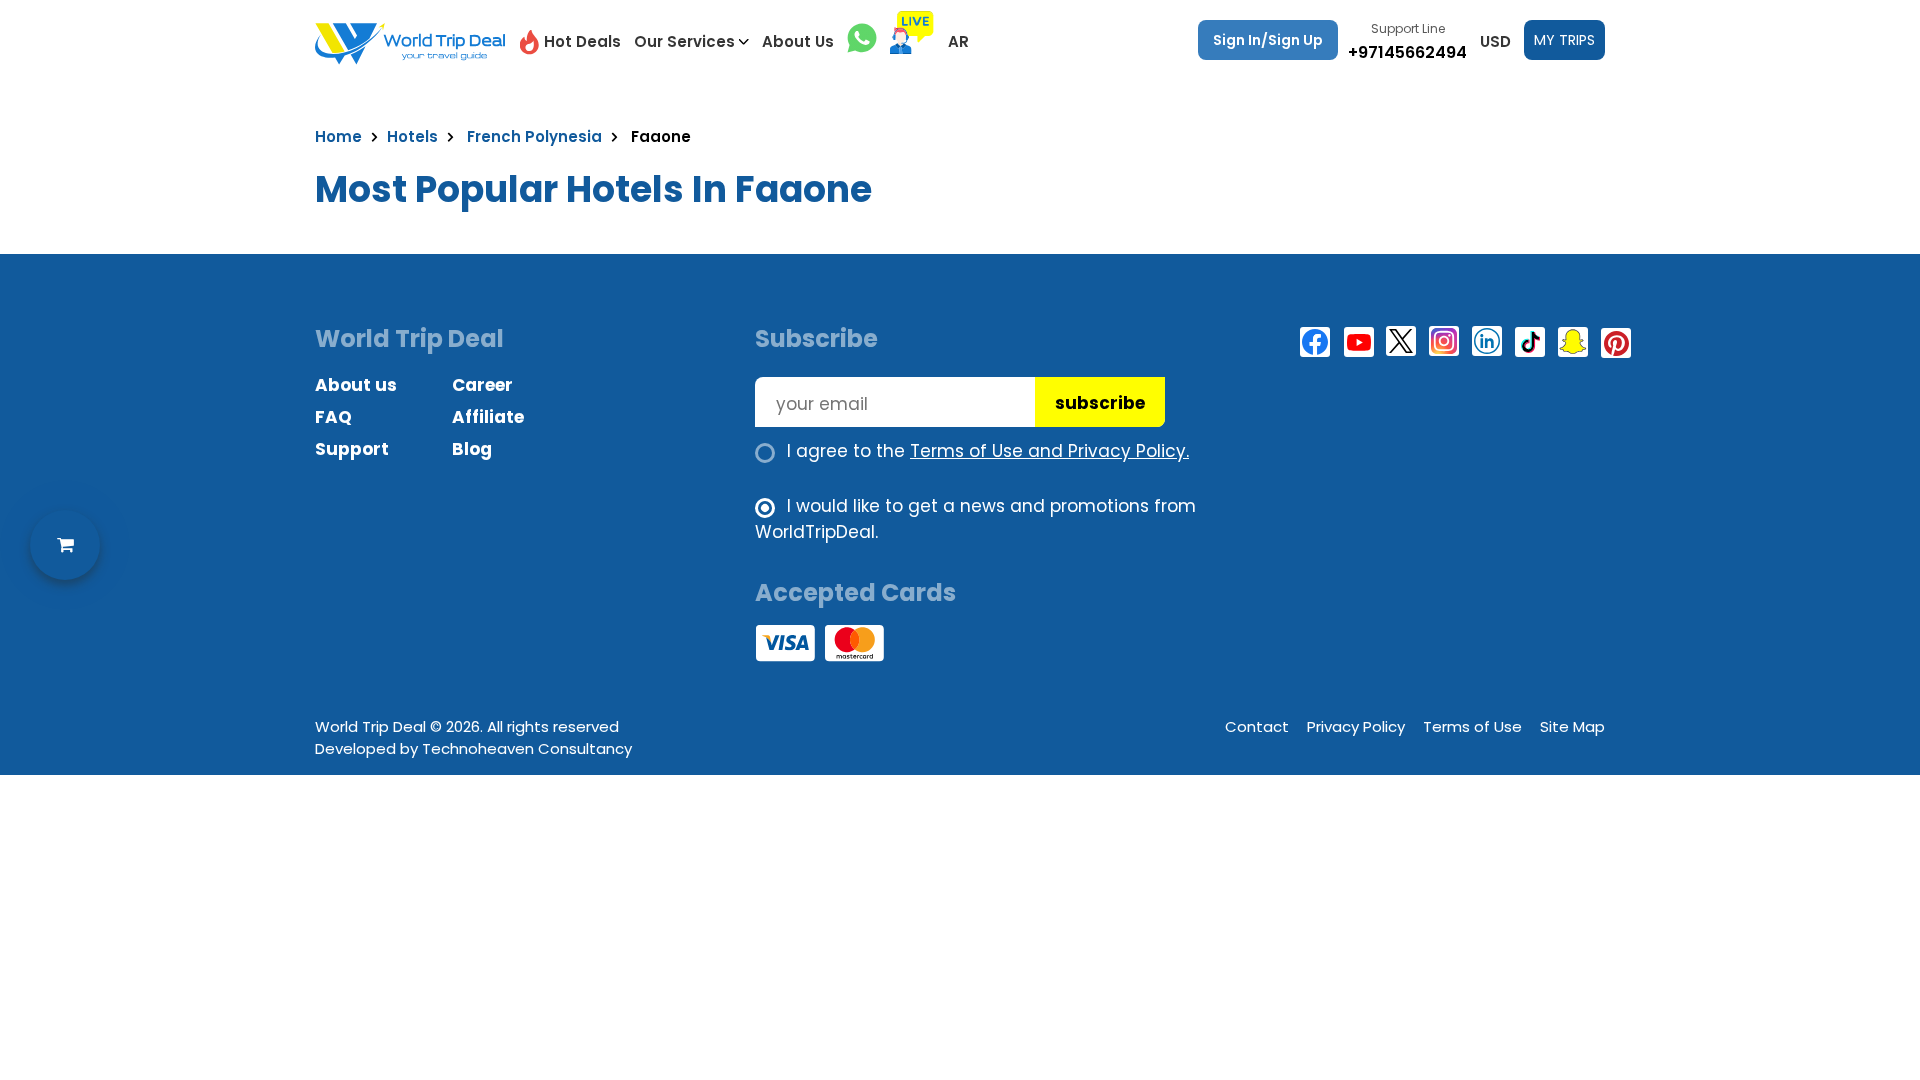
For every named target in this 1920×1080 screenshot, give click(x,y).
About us (356, 385)
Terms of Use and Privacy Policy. (1049, 451)
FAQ (333, 417)
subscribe (1100, 403)
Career (482, 385)
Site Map (1572, 726)
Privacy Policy (1356, 726)
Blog (472, 449)
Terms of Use (1472, 726)
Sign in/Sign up (1268, 40)
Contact (1257, 726)
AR (958, 41)
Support (352, 449)
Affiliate (488, 417)
